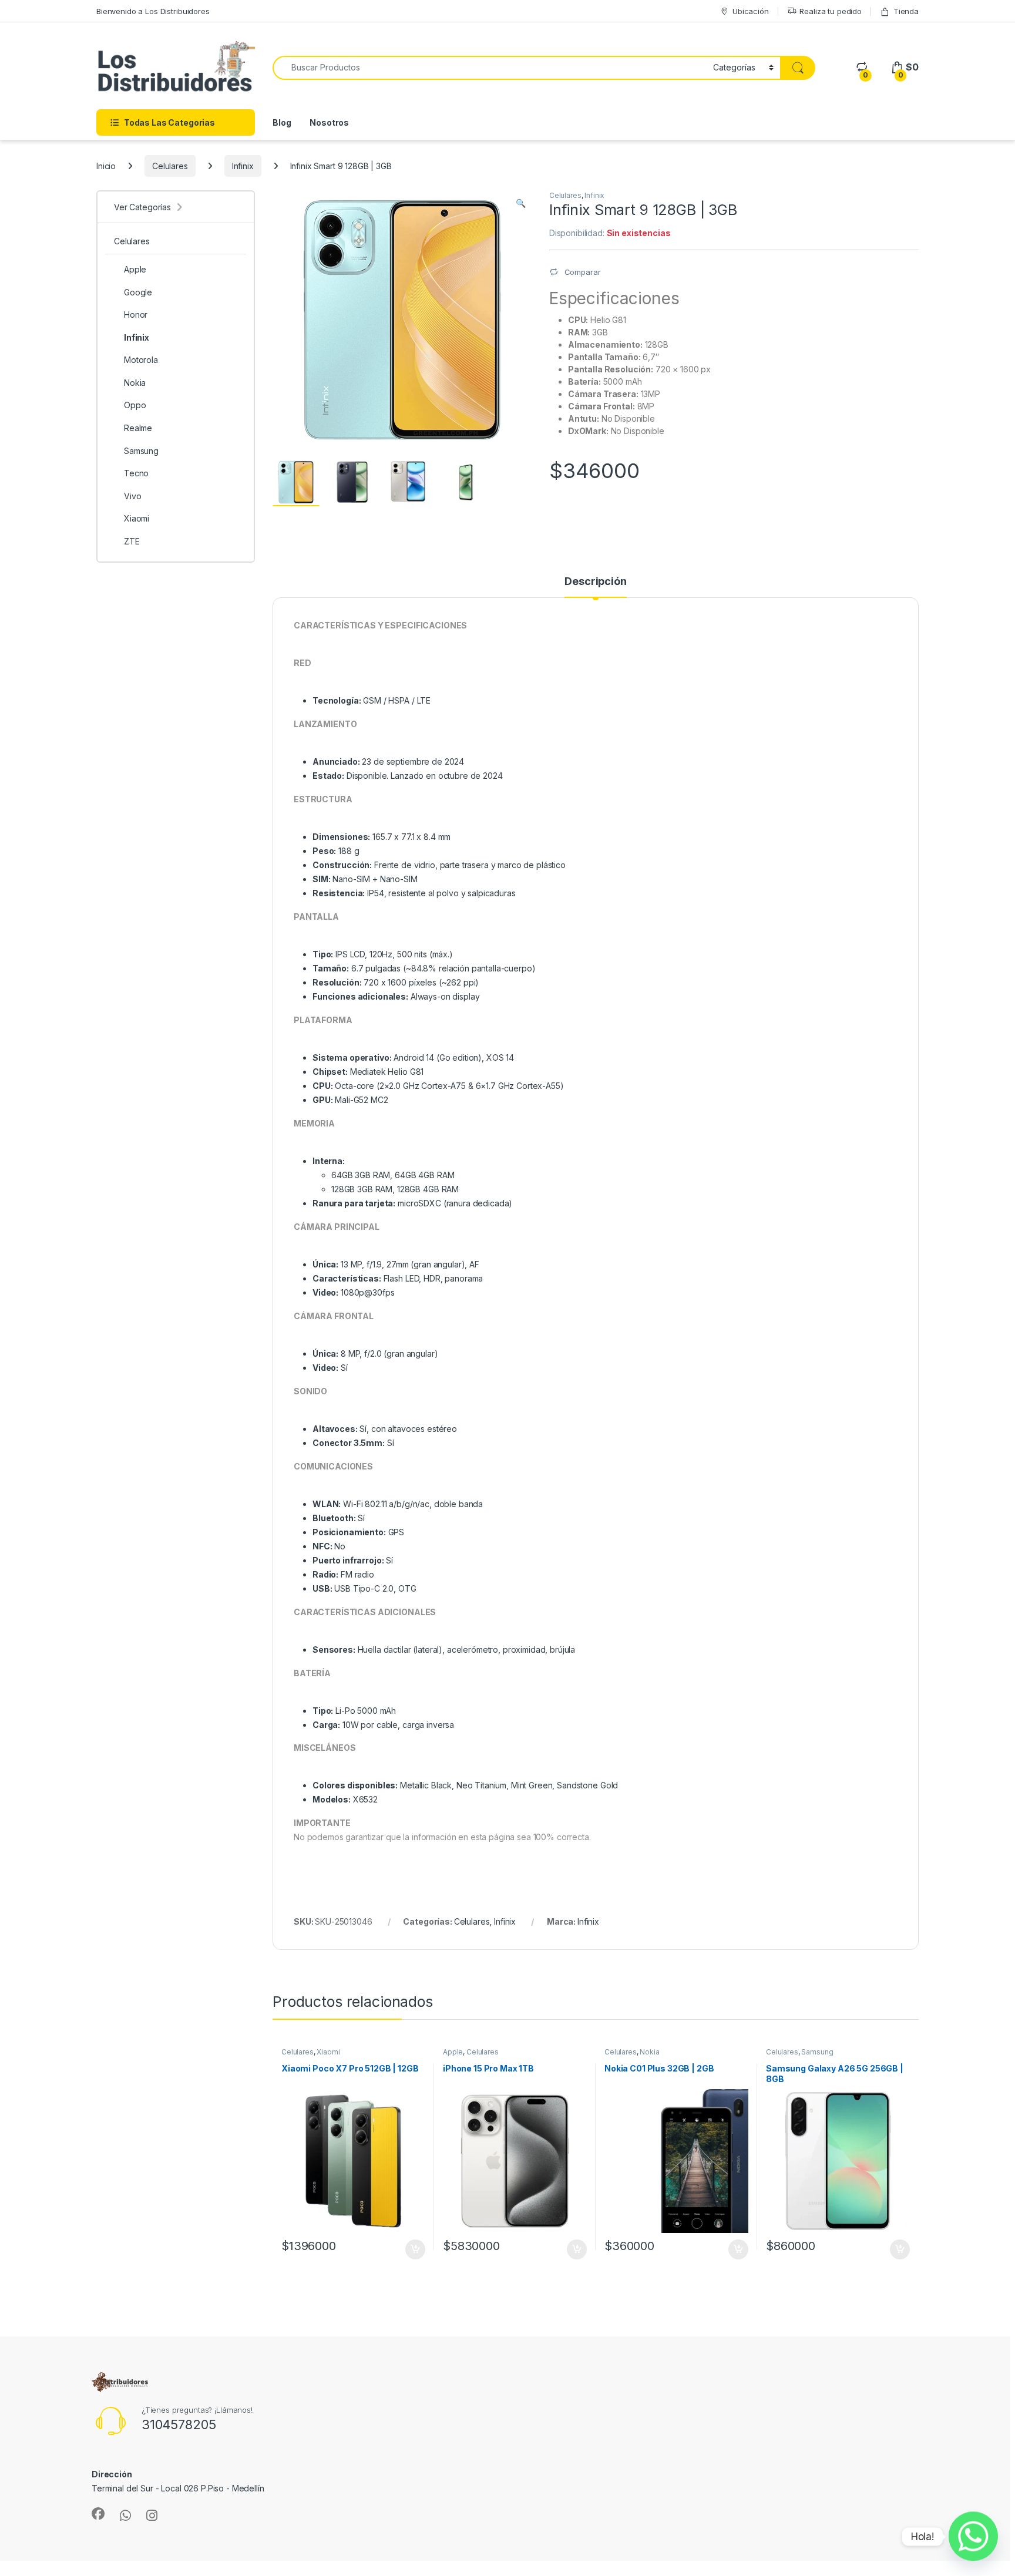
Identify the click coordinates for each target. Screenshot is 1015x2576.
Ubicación (751, 11)
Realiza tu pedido (831, 11)
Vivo (132, 496)
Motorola (141, 360)
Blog (282, 122)
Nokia (649, 2052)
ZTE (132, 541)
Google (138, 292)
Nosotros (329, 122)
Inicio (106, 166)
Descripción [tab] (595, 582)
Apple (453, 2052)
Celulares (170, 166)
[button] (521, 203)
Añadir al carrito (413, 2249)
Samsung (817, 2052)
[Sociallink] (98, 2514)
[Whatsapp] (973, 2537)
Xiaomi (328, 2052)
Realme (138, 428)
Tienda (906, 11)
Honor (136, 315)
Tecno (136, 473)
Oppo (135, 405)
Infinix (243, 166)
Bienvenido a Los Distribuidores (153, 11)
